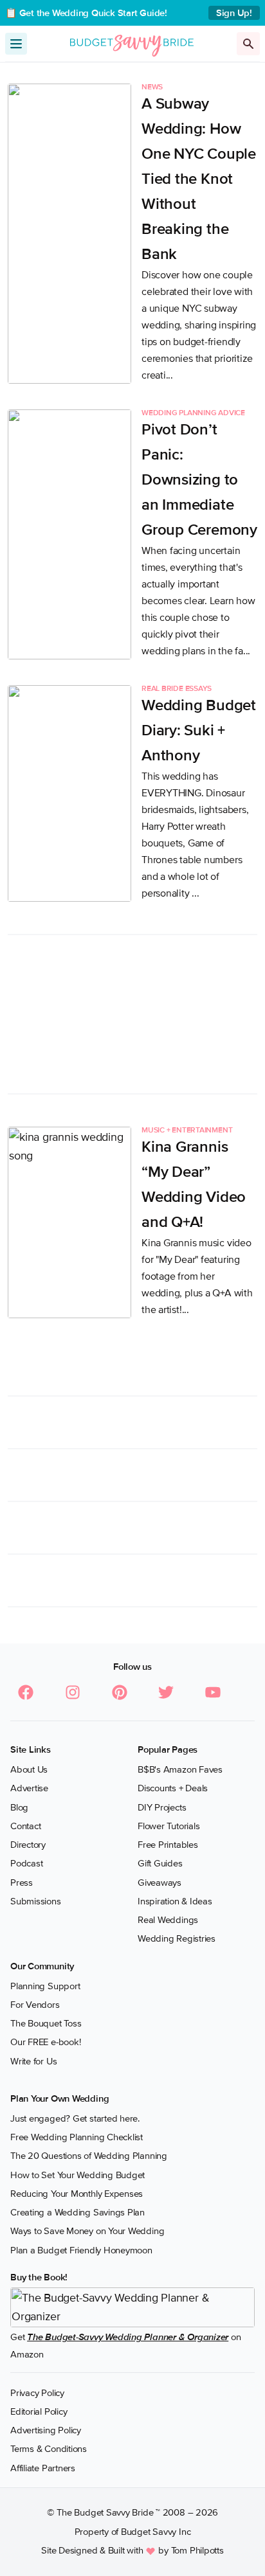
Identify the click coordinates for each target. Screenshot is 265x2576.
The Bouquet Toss (46, 2023)
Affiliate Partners (43, 2468)
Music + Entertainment (187, 1131)
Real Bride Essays (177, 689)
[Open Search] (248, 44)
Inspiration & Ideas (175, 1901)
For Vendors (35, 2005)
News (152, 87)
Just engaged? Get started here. (75, 2118)
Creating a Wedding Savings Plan (78, 2212)
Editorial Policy (39, 2411)
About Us (29, 1769)
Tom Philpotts (197, 2550)
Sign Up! (234, 13)
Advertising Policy (46, 2430)
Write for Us (33, 2061)
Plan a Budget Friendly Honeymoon (81, 2250)
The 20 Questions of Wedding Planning (89, 2156)
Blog (19, 1807)
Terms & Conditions (49, 2449)
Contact (25, 1826)
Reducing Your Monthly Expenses (77, 2194)
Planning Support (45, 1986)
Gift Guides (160, 1863)
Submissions (36, 1901)
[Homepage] (132, 43)
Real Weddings (168, 1920)
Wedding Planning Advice (193, 413)
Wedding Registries (177, 1938)
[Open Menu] (16, 44)
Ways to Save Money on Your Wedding (87, 2231)
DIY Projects (162, 1807)
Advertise (29, 1788)
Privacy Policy (37, 2393)
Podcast (26, 1863)
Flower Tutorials (169, 1826)
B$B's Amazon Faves (180, 1769)
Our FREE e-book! (45, 2042)
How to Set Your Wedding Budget (78, 2175)
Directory (28, 1845)
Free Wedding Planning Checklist (77, 2137)
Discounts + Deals (173, 1788)
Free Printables (168, 1845)
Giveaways (160, 1883)
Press (22, 1883)
